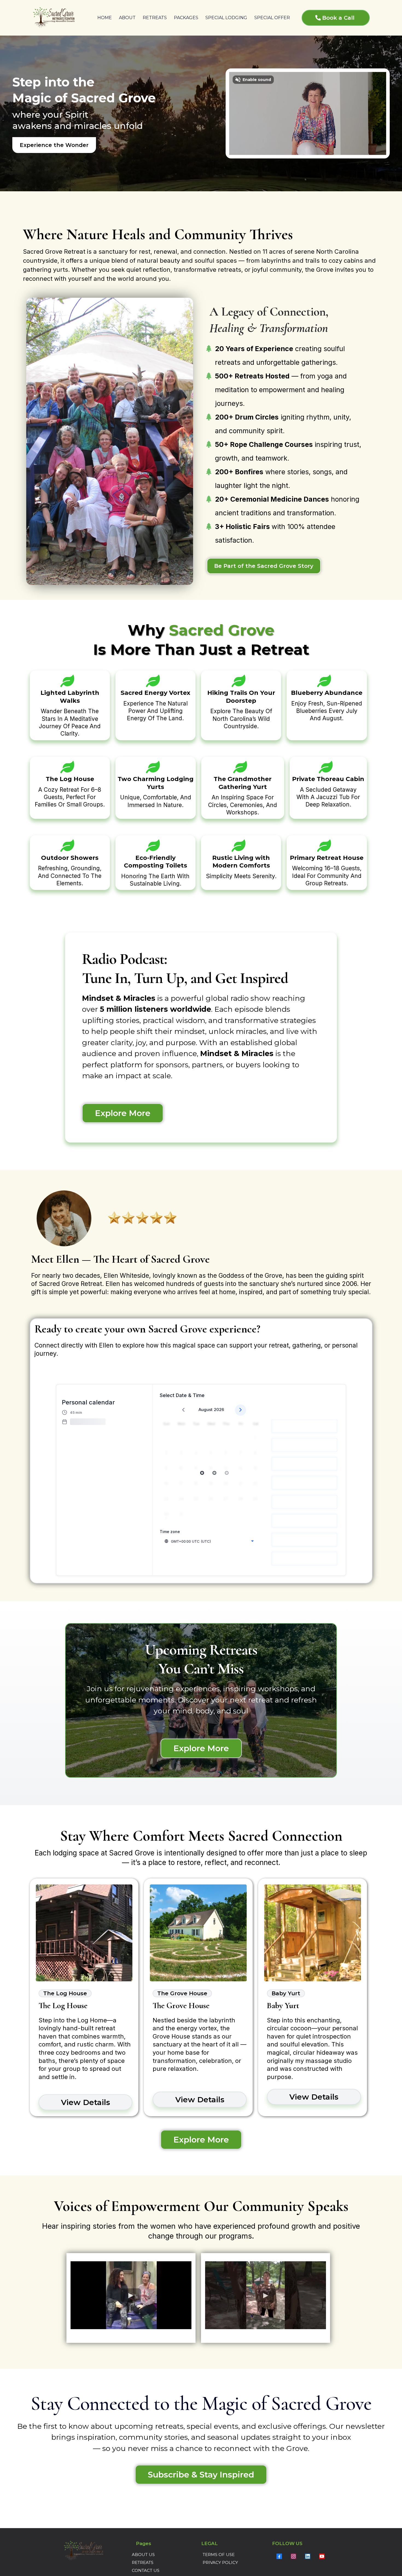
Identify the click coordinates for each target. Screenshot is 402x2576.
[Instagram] (293, 2556)
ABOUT (127, 18)
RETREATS (155, 18)
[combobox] (209, 1541)
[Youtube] (322, 2556)
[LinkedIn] (308, 2556)
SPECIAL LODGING (226, 18)
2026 (219, 1410)
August (206, 1410)
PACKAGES (186, 18)
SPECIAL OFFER (272, 18)
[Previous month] (183, 1410)
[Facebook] (279, 2556)
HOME (105, 18)
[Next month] (241, 1410)
